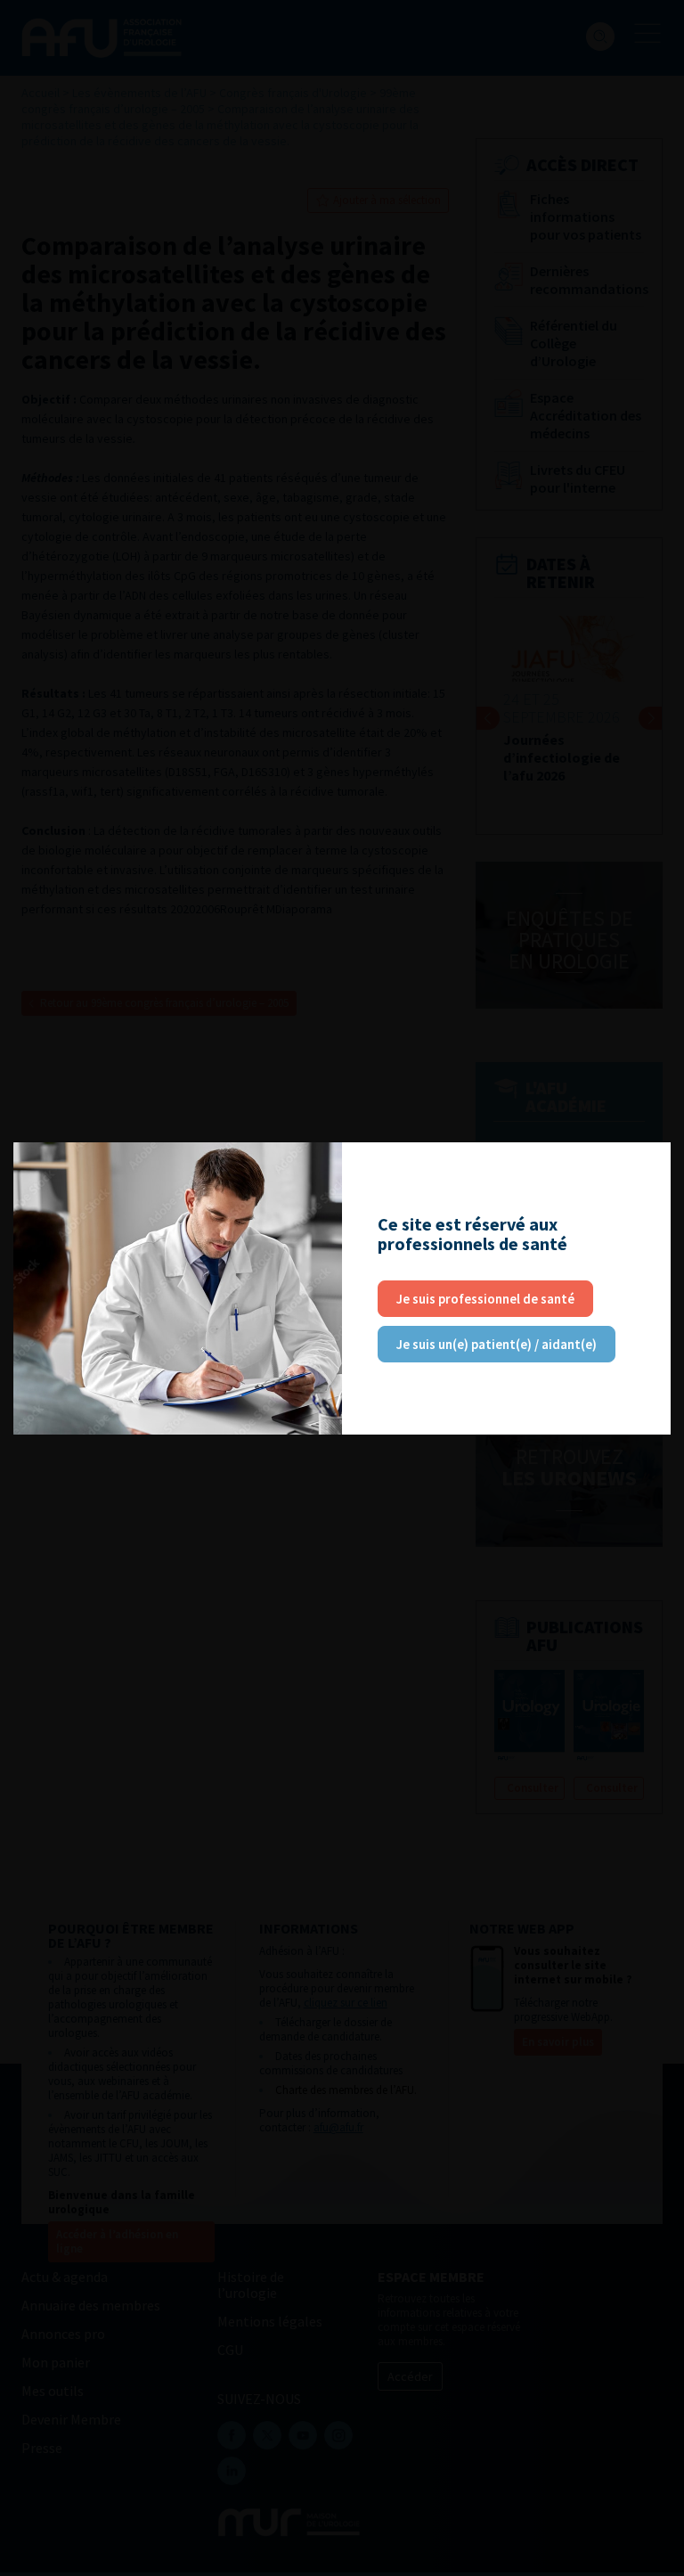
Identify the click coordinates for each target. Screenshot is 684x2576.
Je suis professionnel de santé (485, 1299)
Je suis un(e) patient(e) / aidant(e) (497, 1344)
